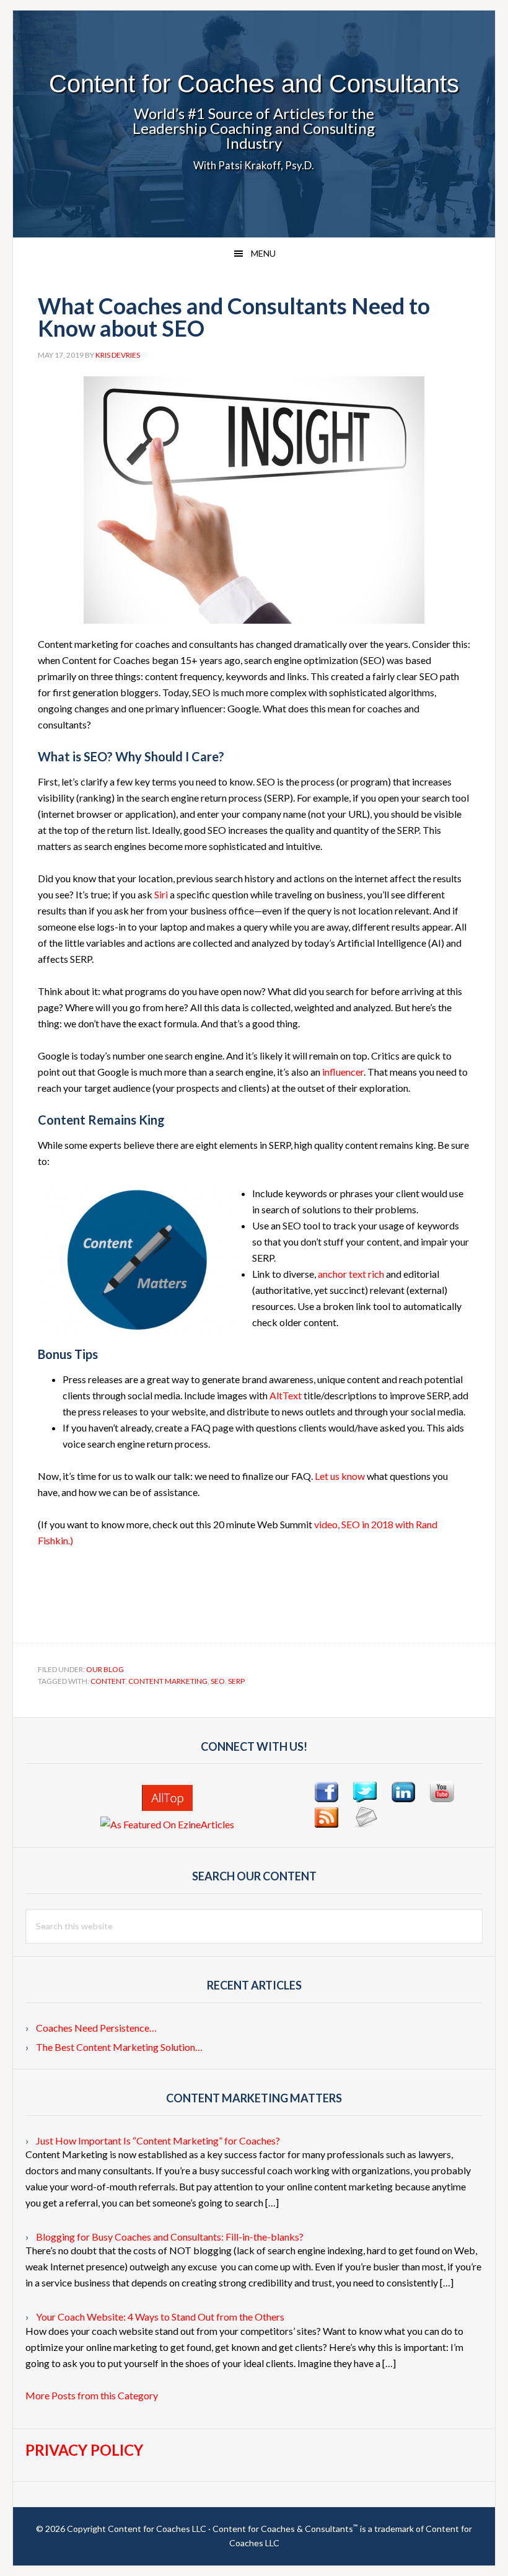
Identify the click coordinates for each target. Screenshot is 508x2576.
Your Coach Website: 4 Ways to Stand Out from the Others (160, 2317)
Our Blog (105, 1669)
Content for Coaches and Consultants (254, 84)
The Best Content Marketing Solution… (119, 2047)
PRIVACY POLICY (84, 2450)
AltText (286, 1395)
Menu (263, 253)
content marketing (168, 1681)
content (108, 1681)
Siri (161, 894)
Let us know (340, 1476)
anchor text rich (351, 1274)
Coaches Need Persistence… (96, 2028)
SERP (236, 1681)
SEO (218, 1681)
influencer (343, 1072)
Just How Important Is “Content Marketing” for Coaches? (158, 2140)
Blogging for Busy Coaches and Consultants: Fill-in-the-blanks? (170, 2237)
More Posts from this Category (92, 2395)
